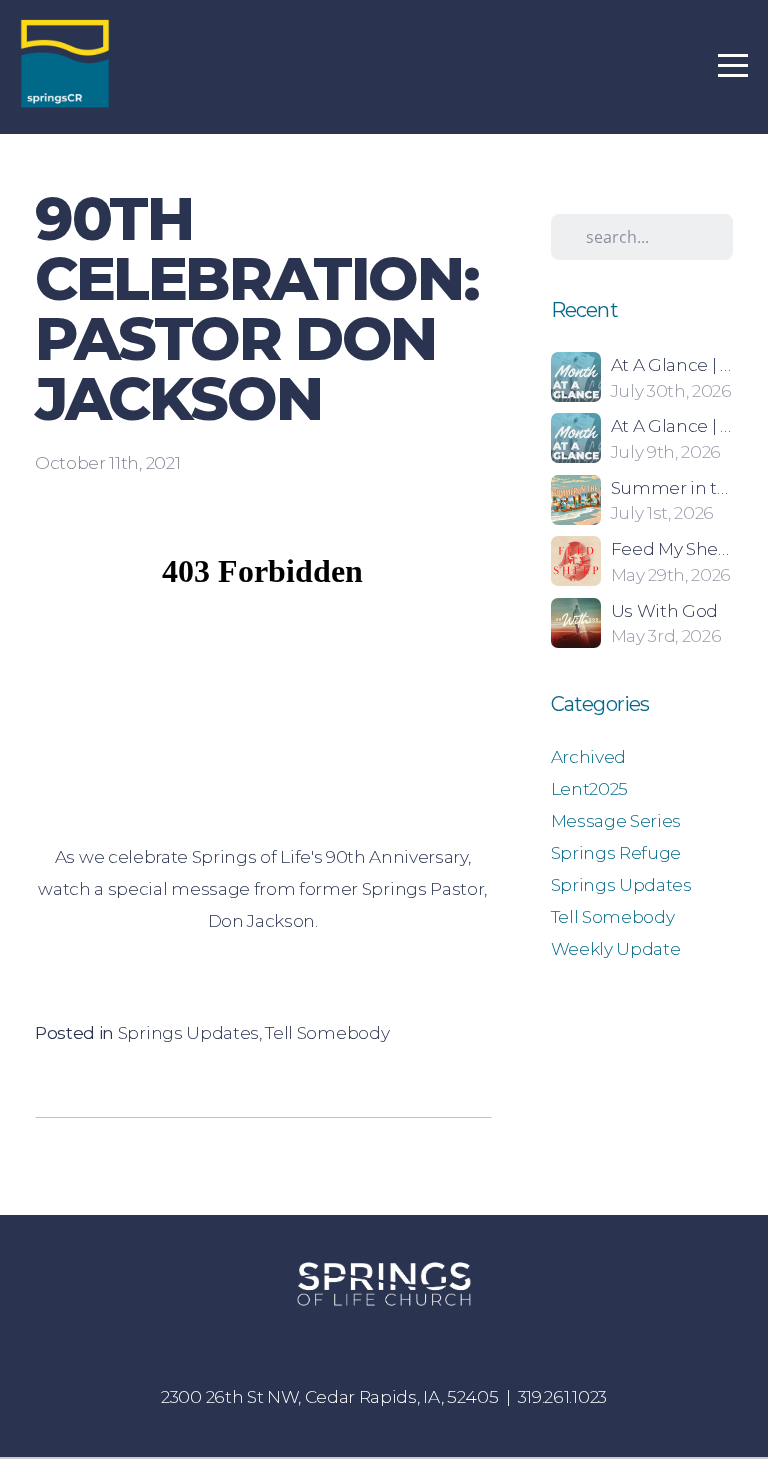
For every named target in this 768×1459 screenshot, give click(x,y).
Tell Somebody (327, 1032)
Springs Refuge (616, 852)
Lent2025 (589, 788)
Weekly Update (616, 948)
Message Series (616, 820)
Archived (588, 756)
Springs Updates (188, 1032)
